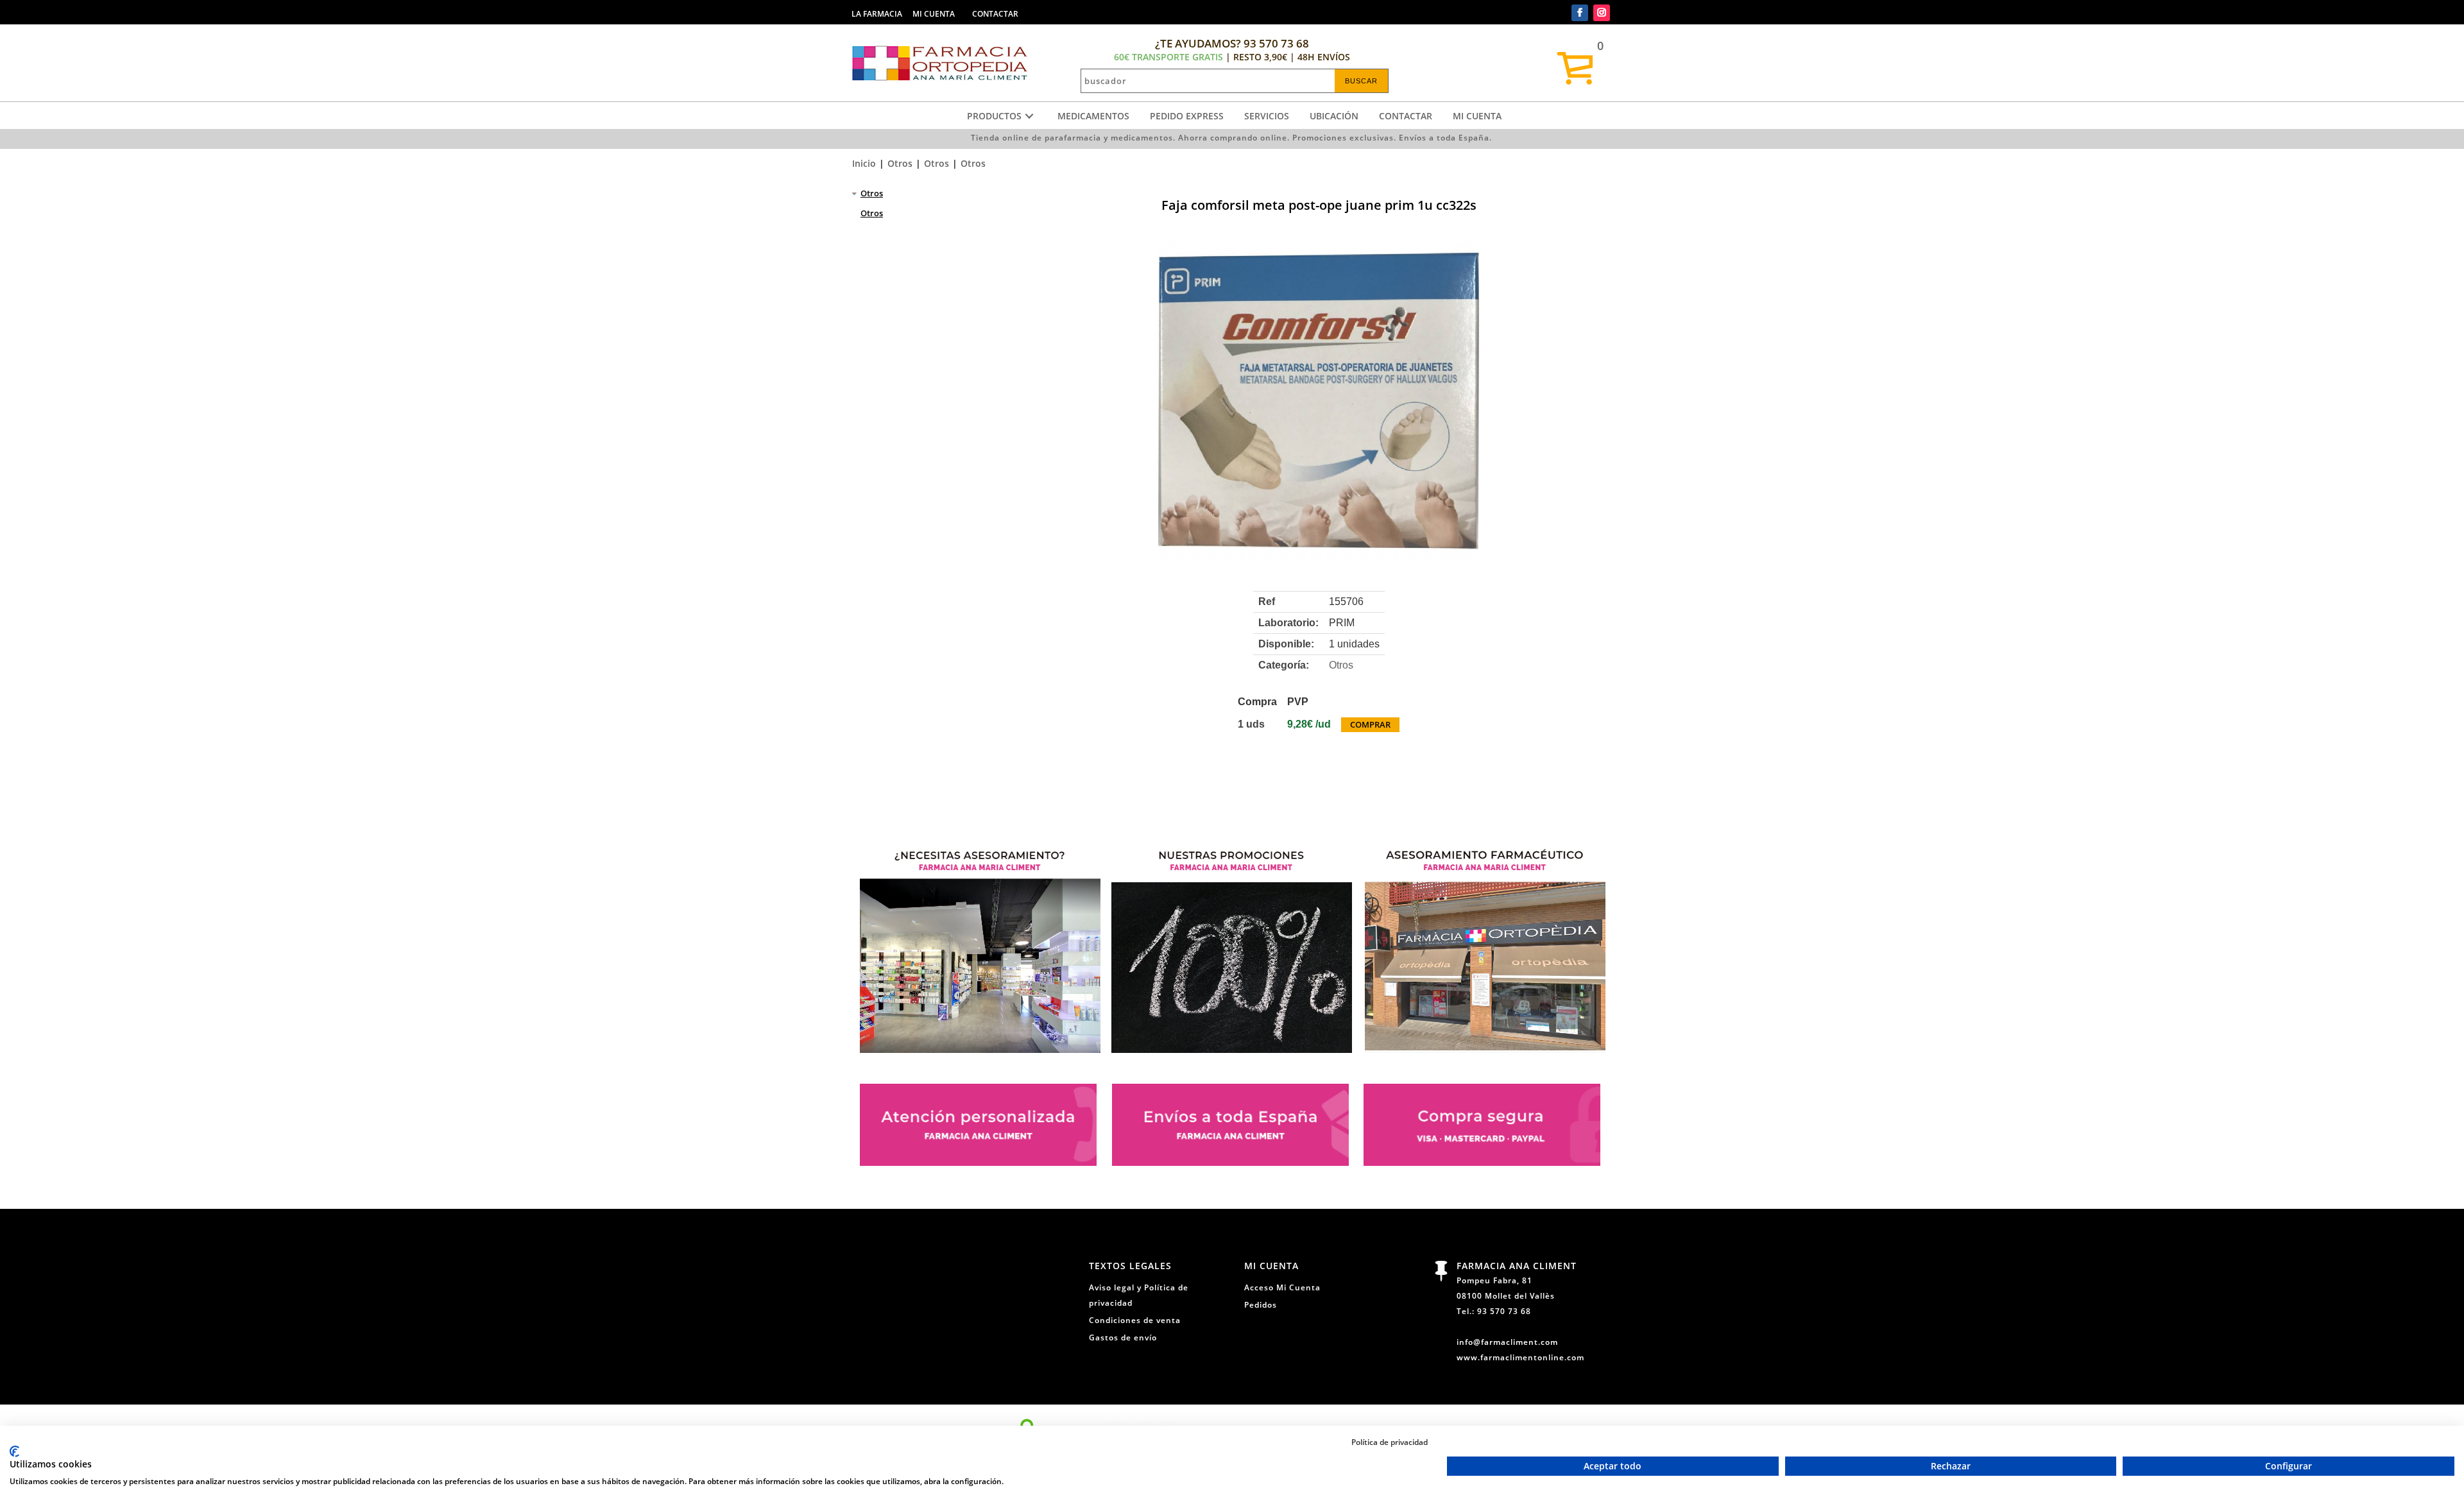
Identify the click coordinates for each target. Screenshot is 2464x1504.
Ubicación (1334, 116)
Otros (900, 163)
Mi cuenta (1477, 116)
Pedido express (1187, 116)
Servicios (1267, 116)
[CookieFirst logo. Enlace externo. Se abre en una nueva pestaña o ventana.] (14, 1451)
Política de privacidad (1390, 1442)
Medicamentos (1093, 116)
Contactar (1406, 116)
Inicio (864, 163)
